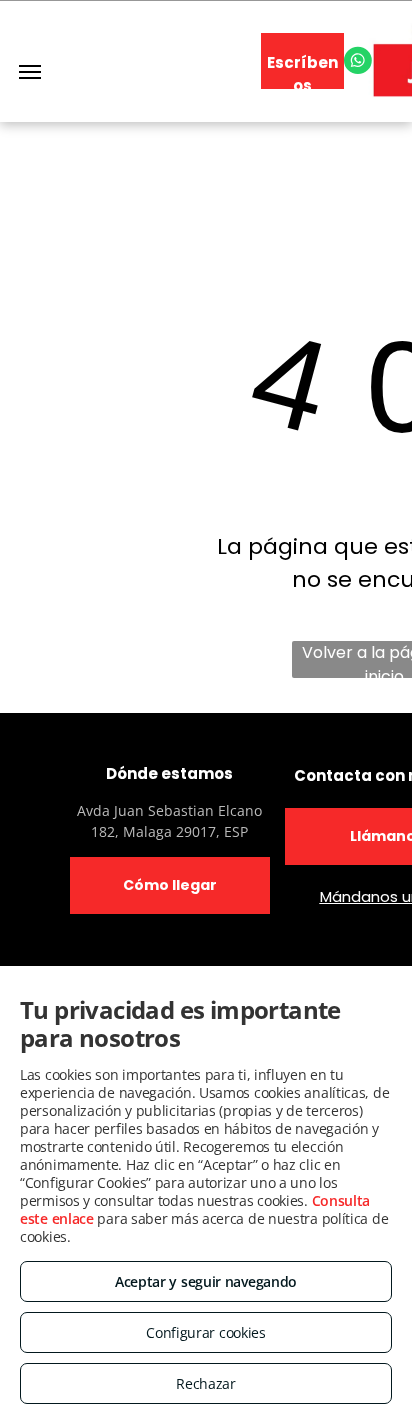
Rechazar (206, 1383)
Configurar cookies (206, 1332)
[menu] (30, 72)
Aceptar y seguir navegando (206, 1281)
